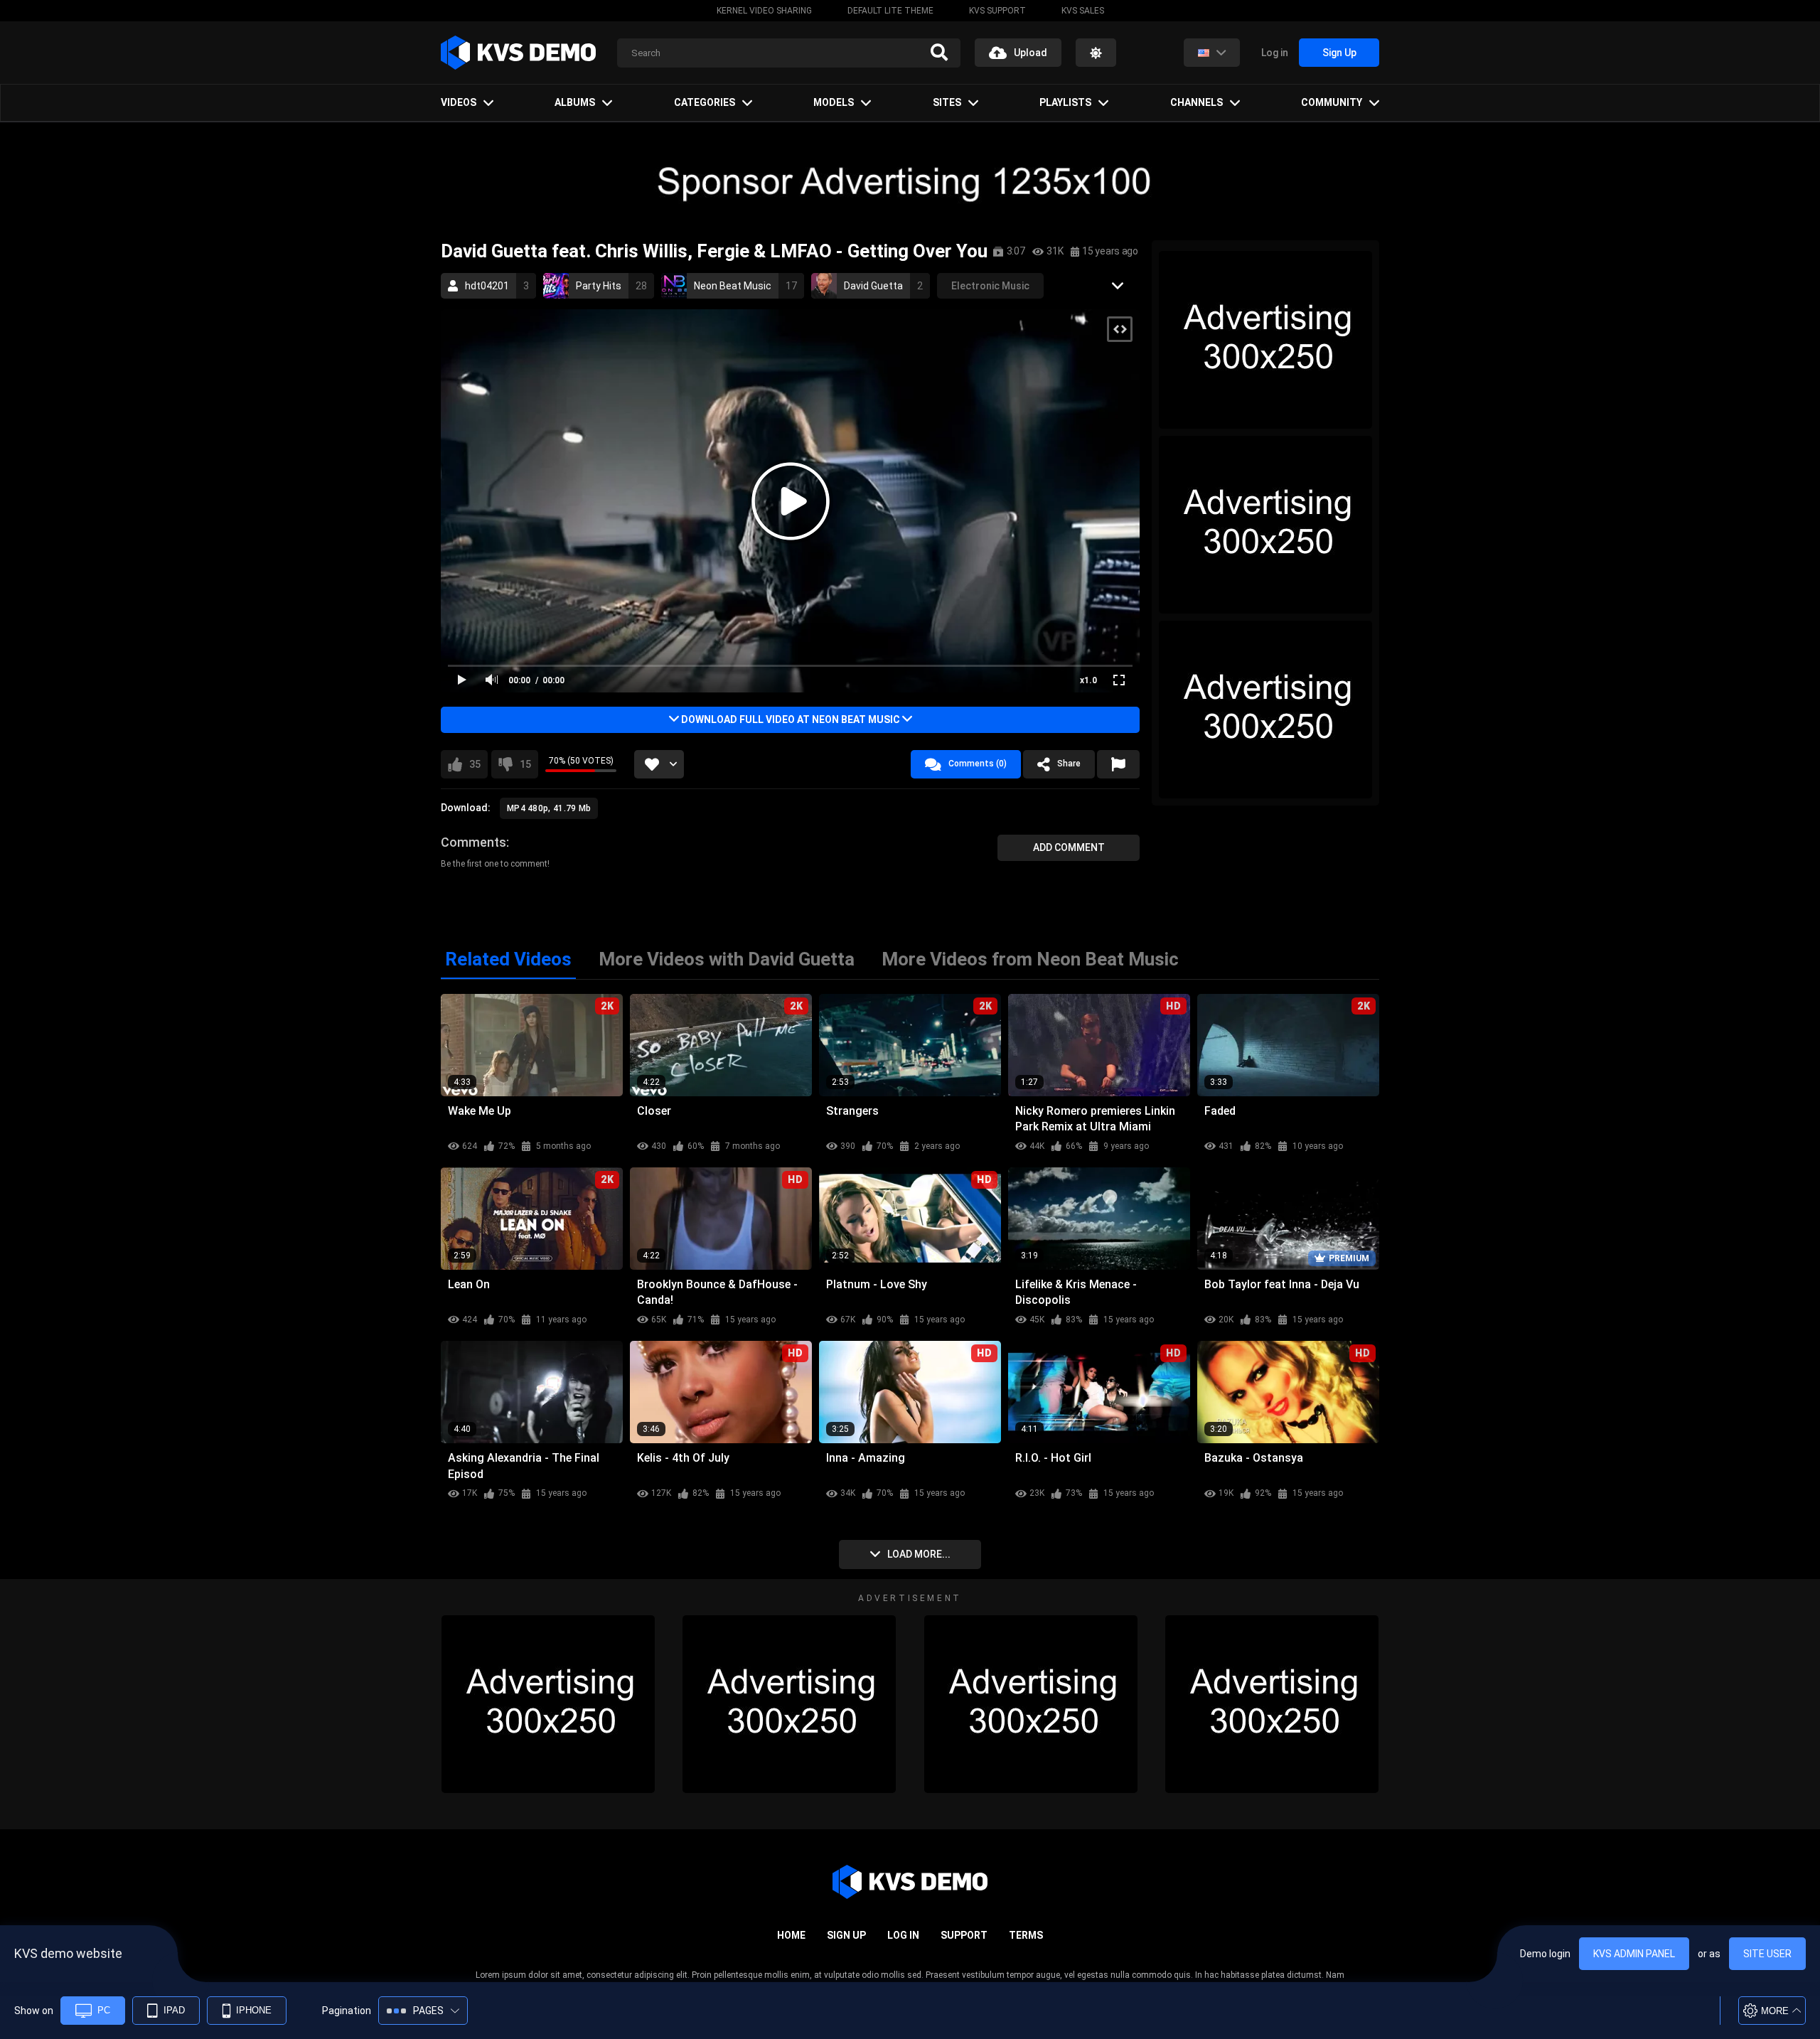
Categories (705, 102)
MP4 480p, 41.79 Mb (549, 808)
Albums (575, 102)
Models (834, 102)
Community (1332, 102)
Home (791, 1935)
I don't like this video (525, 764)
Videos (459, 102)
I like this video (475, 764)
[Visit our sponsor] (910, 181)
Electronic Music (990, 286)
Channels (1197, 102)
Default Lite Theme (890, 11)
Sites (947, 102)
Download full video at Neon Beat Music (791, 719)
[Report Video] (1118, 764)
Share (1069, 764)
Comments (473, 842)
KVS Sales (1083, 11)
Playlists (1065, 102)
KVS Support (997, 11)
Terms (1026, 1935)
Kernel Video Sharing (764, 11)
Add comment (1069, 847)
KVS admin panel (1634, 1954)
